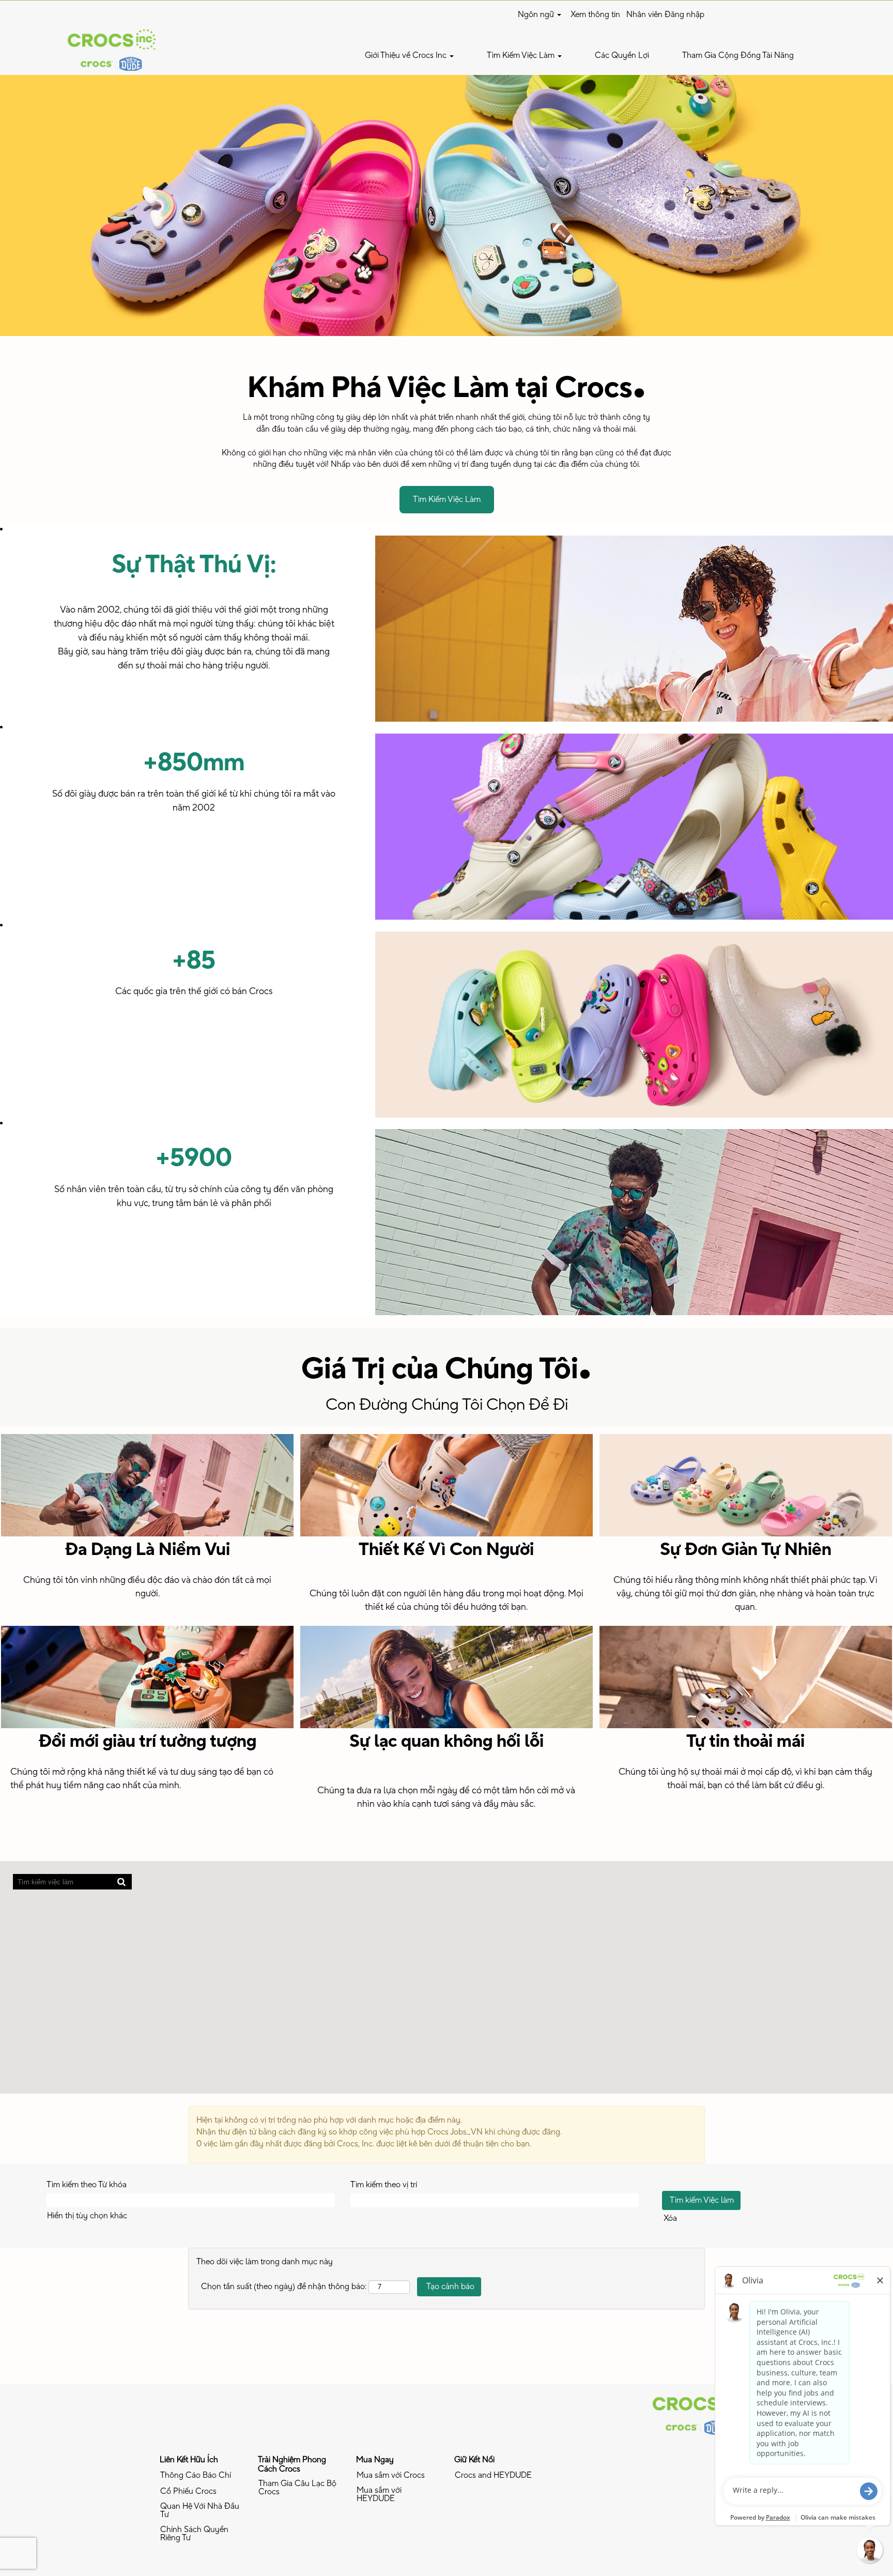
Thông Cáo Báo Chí (196, 2475)
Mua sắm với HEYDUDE (379, 2494)
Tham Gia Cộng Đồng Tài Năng (738, 55)
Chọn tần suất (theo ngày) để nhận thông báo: (284, 2287)
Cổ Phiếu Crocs (188, 2491)
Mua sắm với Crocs (391, 2475)
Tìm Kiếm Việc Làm (447, 499)
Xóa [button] (670, 2218)
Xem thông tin (595, 14)
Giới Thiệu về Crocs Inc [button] (407, 55)
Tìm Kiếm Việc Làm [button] (522, 55)
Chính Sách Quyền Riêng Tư (194, 2534)
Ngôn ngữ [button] (537, 14)
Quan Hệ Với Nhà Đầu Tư (200, 2510)
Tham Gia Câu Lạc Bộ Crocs (297, 2488)
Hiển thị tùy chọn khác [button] (87, 2216)
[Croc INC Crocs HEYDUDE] (697, 2414)
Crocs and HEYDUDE (493, 2475)
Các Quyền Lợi (622, 55)
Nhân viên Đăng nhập (665, 14)
